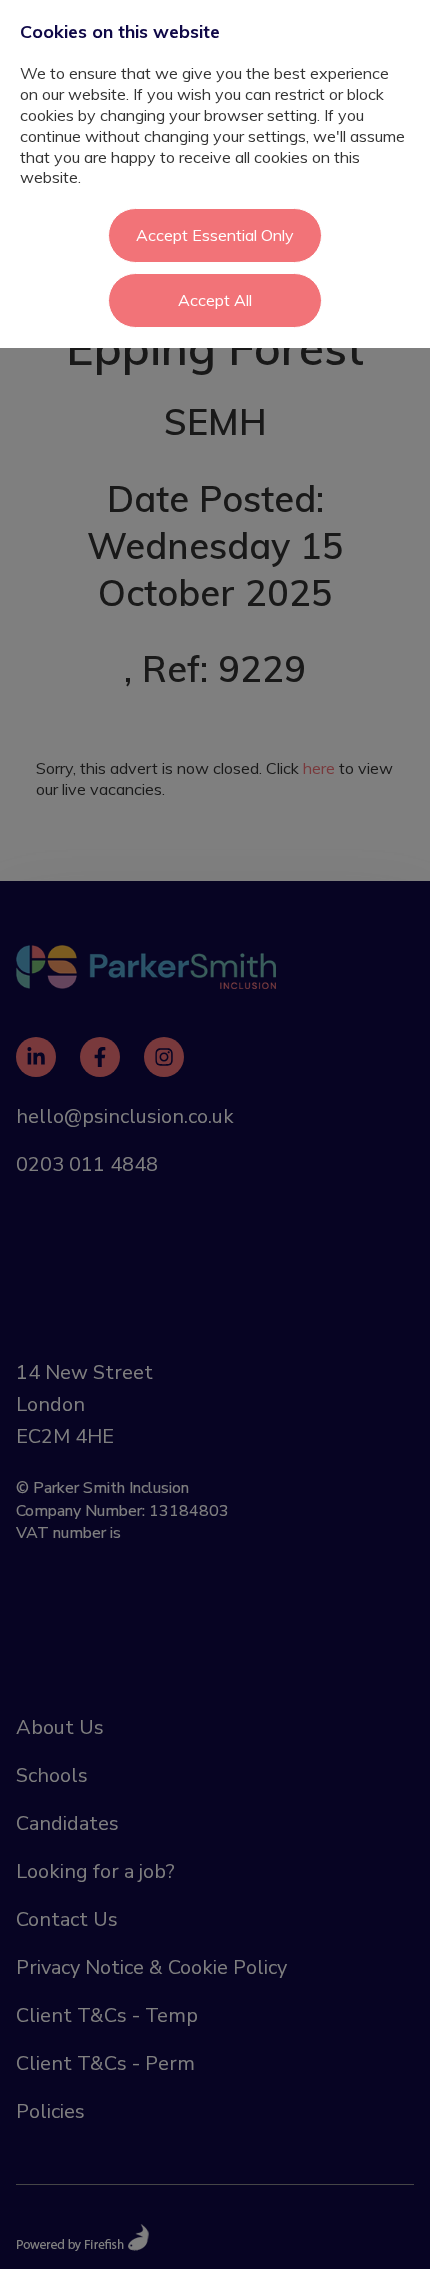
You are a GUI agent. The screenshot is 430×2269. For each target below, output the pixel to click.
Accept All (215, 300)
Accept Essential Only (215, 235)
